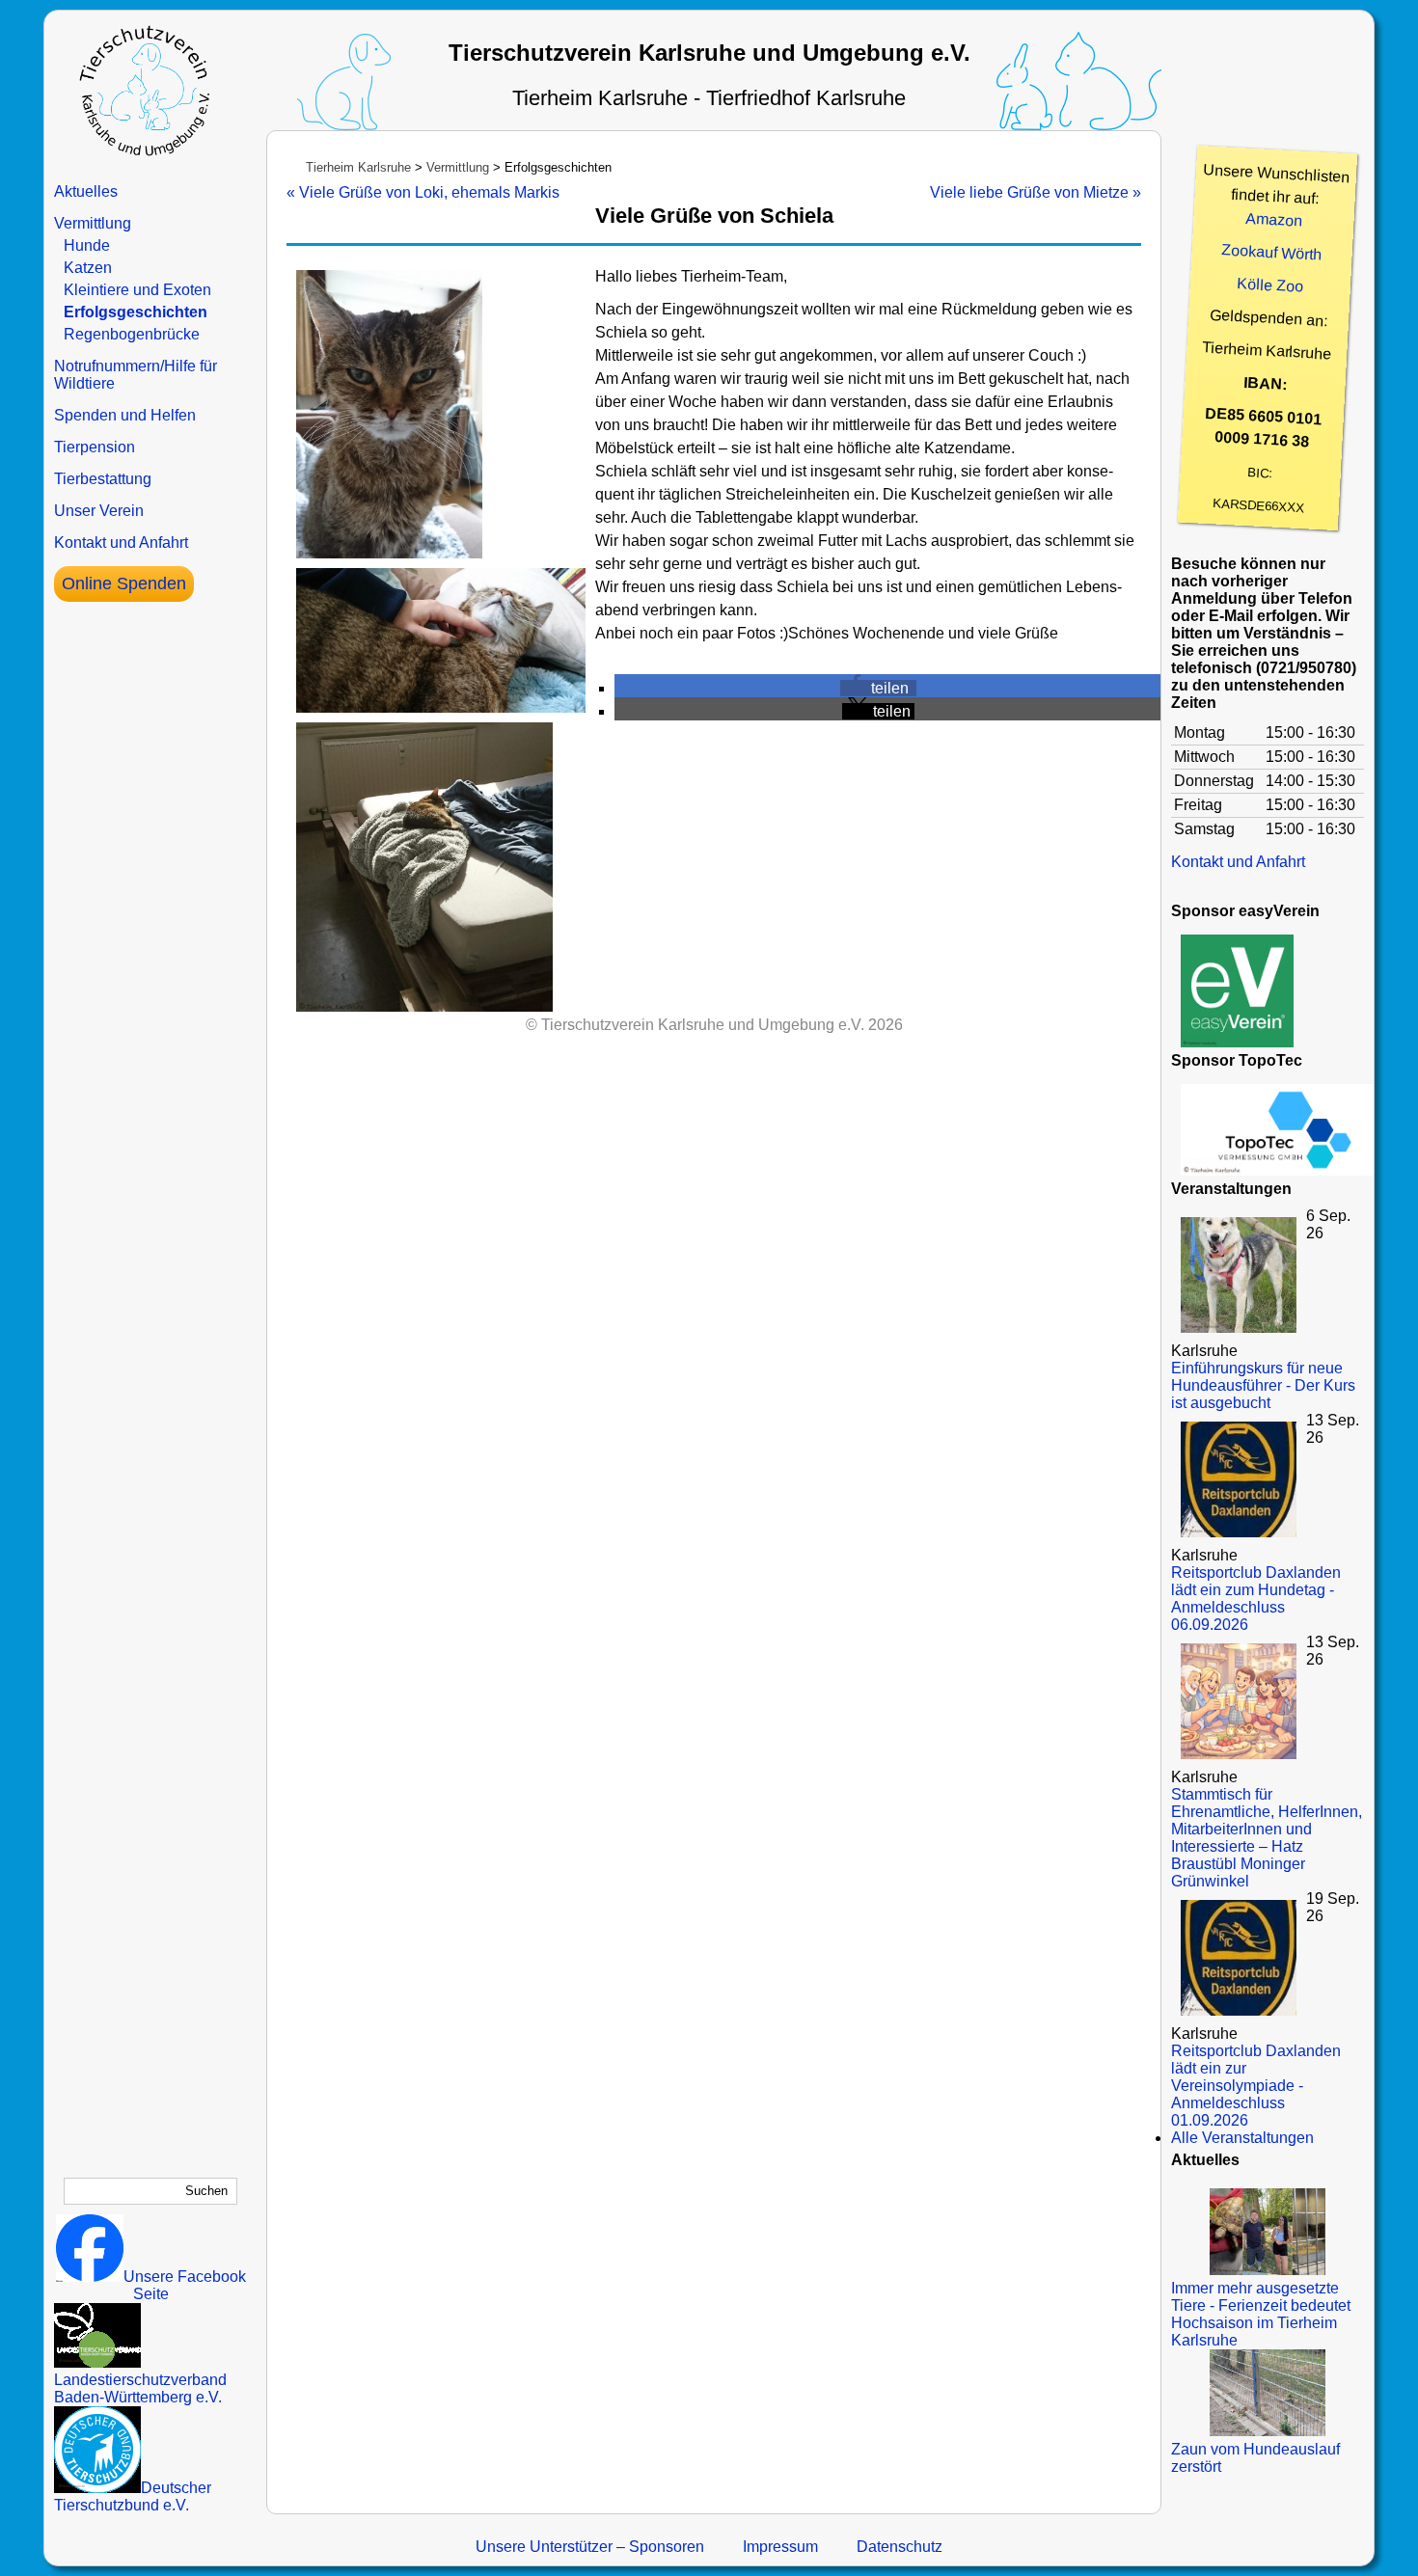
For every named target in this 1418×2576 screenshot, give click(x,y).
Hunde (87, 245)
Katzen (88, 268)
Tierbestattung (103, 479)
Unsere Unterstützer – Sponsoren (590, 2547)
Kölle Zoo (1270, 285)
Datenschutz (900, 2547)
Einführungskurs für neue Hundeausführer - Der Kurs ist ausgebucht (1263, 1385)
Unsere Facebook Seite (185, 2285)
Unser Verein (99, 511)
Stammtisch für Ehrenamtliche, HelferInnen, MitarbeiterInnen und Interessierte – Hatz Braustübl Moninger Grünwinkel (1267, 1838)
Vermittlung (93, 223)
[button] (878, 688)
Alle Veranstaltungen (1242, 2138)
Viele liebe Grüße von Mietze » (1036, 192)
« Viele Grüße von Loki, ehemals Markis (423, 192)
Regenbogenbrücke (132, 334)
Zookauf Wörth (1272, 252)
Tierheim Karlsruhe (358, 167)
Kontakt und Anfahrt (121, 542)
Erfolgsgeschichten (136, 312)
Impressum (780, 2547)
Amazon (1274, 220)
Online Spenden (124, 583)
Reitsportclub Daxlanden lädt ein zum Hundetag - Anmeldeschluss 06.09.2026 (1256, 1599)
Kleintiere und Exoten (137, 290)
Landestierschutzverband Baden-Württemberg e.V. (140, 2388)
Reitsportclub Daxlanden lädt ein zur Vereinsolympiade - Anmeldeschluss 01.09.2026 (1256, 2086)
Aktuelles (86, 191)
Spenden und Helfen (125, 415)
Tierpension (95, 447)
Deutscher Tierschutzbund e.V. (133, 2496)
